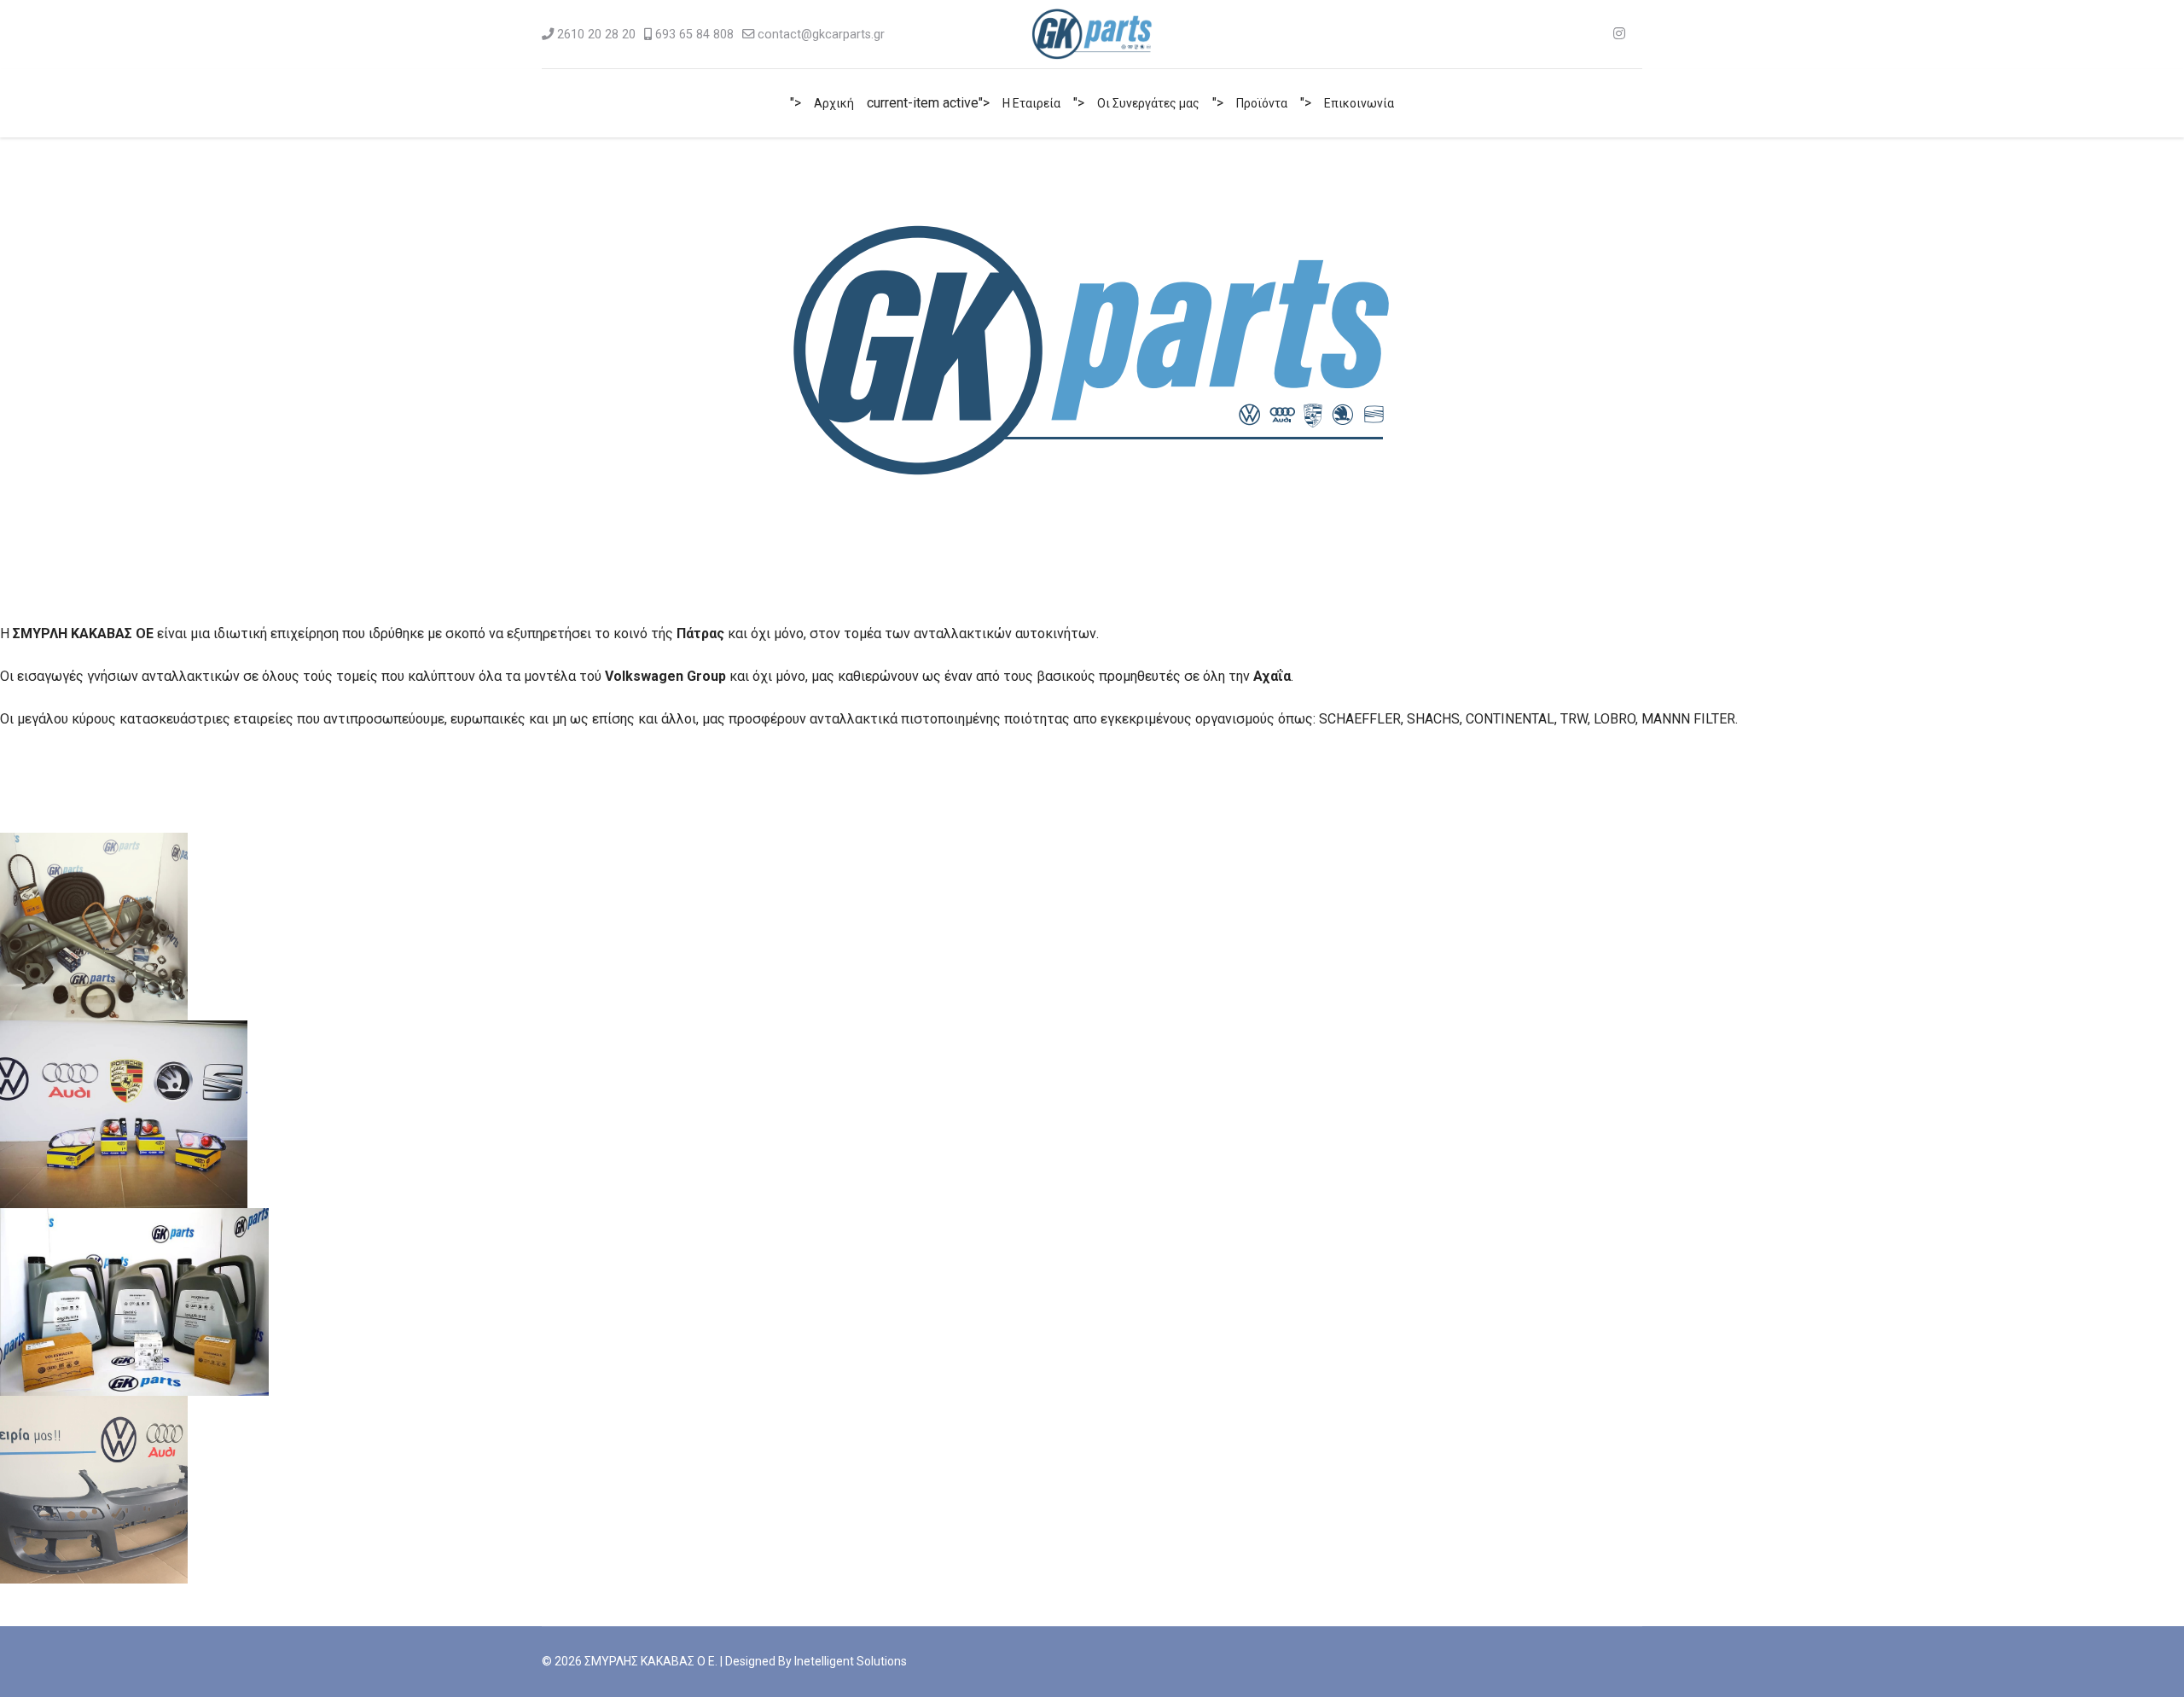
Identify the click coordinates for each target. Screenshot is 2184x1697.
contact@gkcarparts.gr (821, 35)
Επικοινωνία (1359, 103)
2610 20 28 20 (596, 35)
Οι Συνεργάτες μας (1148, 103)
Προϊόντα (1262, 103)
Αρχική (834, 103)
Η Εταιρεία (1031, 103)
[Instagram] (1619, 34)
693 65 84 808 (694, 35)
